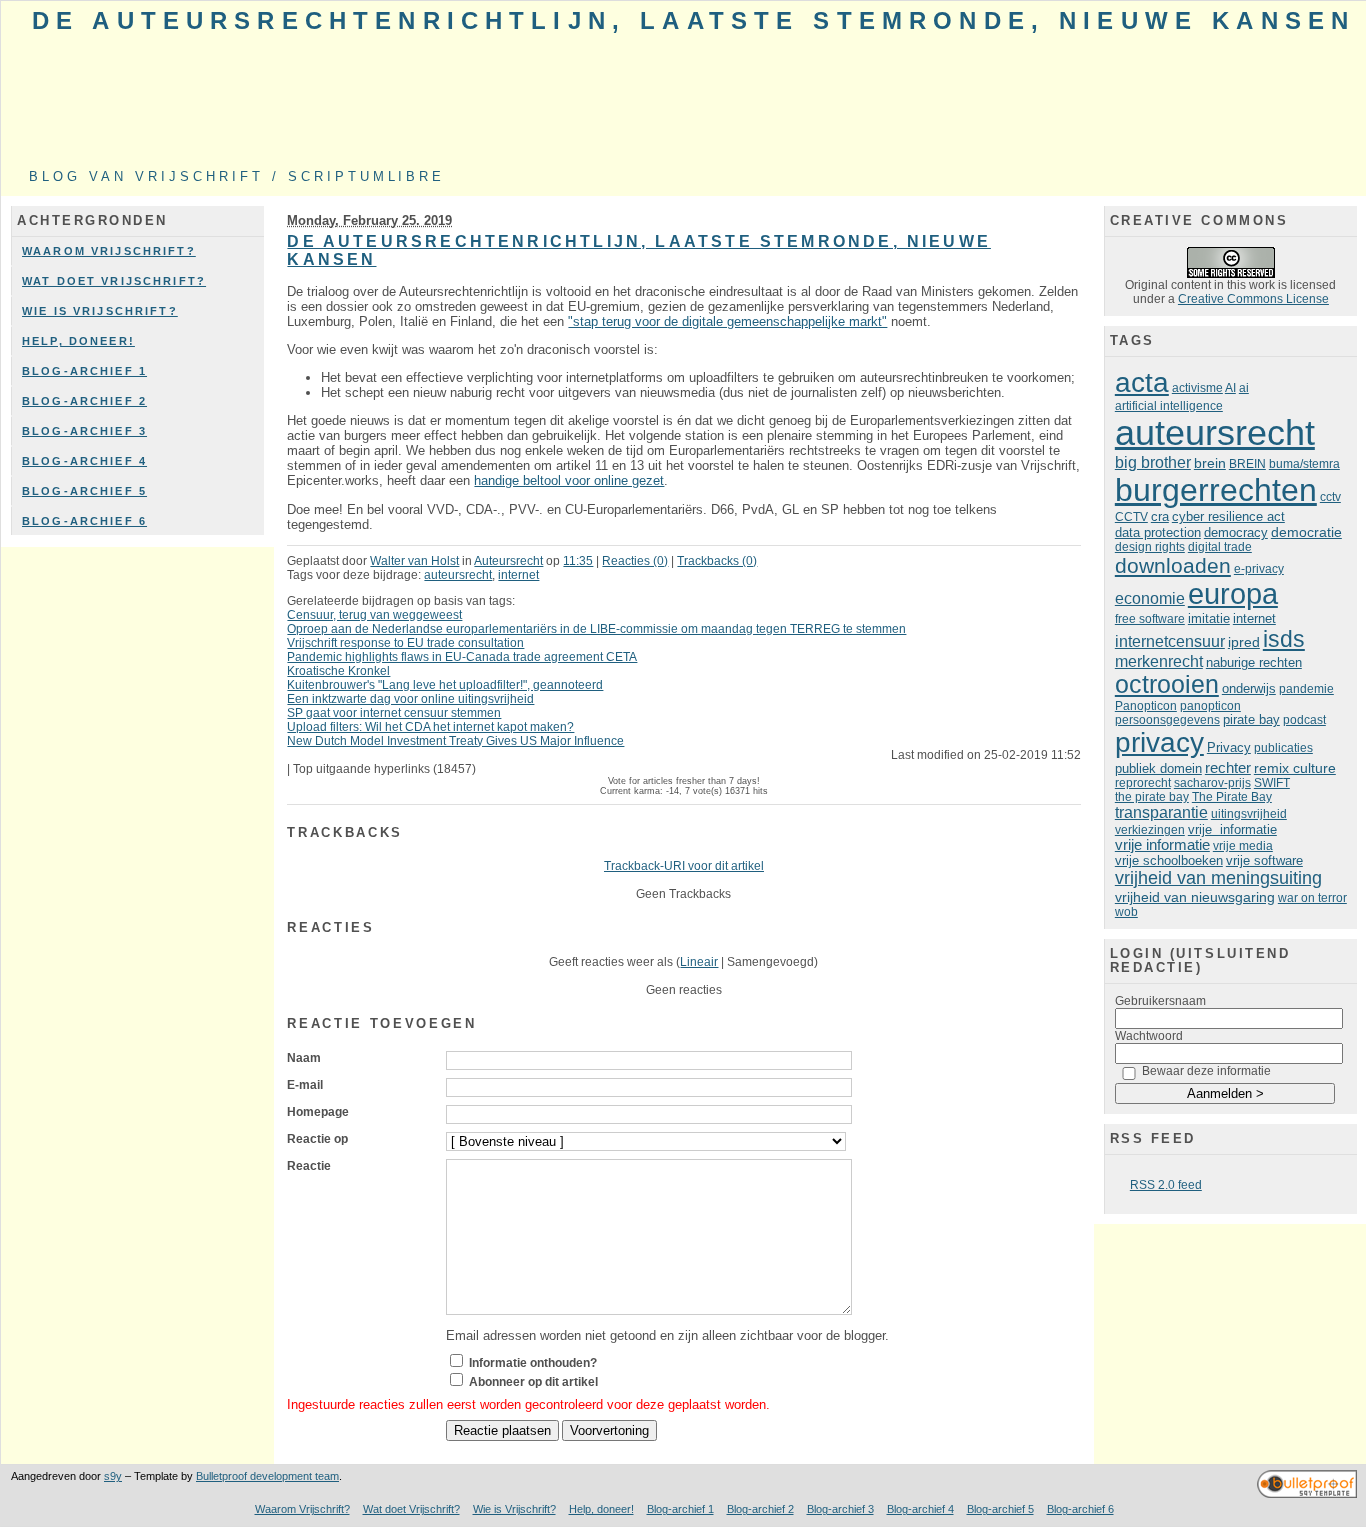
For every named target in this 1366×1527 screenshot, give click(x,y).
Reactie (309, 1166)
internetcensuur (1170, 641)
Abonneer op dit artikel (533, 1382)
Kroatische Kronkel (338, 671)
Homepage (318, 1112)
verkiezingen (1150, 830)
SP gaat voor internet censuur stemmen (394, 713)
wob (1126, 912)
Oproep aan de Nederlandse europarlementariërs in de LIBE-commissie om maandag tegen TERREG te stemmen (596, 629)
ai (1244, 388)
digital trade (1220, 547)
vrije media (1243, 846)
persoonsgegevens (1167, 720)
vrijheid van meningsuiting (1218, 878)
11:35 (578, 561)
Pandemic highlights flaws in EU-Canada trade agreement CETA (462, 657)
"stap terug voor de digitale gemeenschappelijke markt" (727, 321)
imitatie (1209, 618)
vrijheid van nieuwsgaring (1195, 897)
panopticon (1210, 706)
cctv (1330, 497)
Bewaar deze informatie (1206, 1071)
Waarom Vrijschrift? (109, 251)
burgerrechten (1216, 490)
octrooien (1167, 684)
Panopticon (1146, 706)
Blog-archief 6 (84, 521)
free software (1150, 619)
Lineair (699, 962)
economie (1150, 598)
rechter (1228, 767)
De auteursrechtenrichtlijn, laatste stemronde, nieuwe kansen (693, 20)
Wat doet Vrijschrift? (114, 281)
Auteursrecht (508, 561)
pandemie (1306, 689)
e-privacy (1259, 569)
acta (1142, 382)
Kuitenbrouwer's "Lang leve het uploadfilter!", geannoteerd (445, 685)
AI (1230, 388)
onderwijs (1249, 688)
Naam (304, 1058)
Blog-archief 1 (84, 371)
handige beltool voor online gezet (569, 480)
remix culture (1295, 768)
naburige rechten (1254, 662)
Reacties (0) (635, 561)
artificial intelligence (1169, 406)
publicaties (1283, 748)
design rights (1150, 547)
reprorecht (1143, 783)
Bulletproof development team (267, 1476)
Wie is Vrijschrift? (100, 311)
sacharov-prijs (1212, 783)
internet (518, 575)
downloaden (1173, 565)
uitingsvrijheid (1249, 814)
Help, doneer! (78, 341)
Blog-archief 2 (84, 401)
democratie (1306, 532)
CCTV (1131, 517)
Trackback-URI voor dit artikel (684, 866)
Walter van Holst (414, 561)
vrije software (1264, 860)
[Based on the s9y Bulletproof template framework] (1307, 1494)
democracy (1236, 533)
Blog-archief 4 (84, 461)
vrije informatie (1232, 829)
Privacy (1229, 748)
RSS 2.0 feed (1166, 1185)
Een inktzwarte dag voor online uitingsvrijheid (410, 699)
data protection (1158, 532)
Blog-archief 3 (84, 431)
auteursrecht (458, 575)
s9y (113, 1476)
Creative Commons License (1253, 299)
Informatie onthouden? (533, 1363)
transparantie (1161, 812)
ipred (1244, 642)
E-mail (305, 1085)
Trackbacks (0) (717, 561)
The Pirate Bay (1232, 797)
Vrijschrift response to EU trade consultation (405, 643)
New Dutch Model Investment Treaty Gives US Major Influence (455, 741)
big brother (1153, 462)
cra (1160, 516)
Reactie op (317, 1139)
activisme (1197, 388)
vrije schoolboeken (1169, 860)
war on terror (1312, 898)
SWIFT (1272, 783)
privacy (1159, 742)
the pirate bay (1152, 797)
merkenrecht (1159, 661)
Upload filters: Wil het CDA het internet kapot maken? (430, 727)
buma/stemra (1304, 464)
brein (1210, 463)
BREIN (1247, 464)
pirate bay (1251, 720)
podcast (1304, 720)
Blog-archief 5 (84, 491)
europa (1233, 594)
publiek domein (1158, 769)
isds (1284, 639)
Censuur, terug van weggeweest (374, 615)
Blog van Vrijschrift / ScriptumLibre (237, 176)
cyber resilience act (1228, 516)
